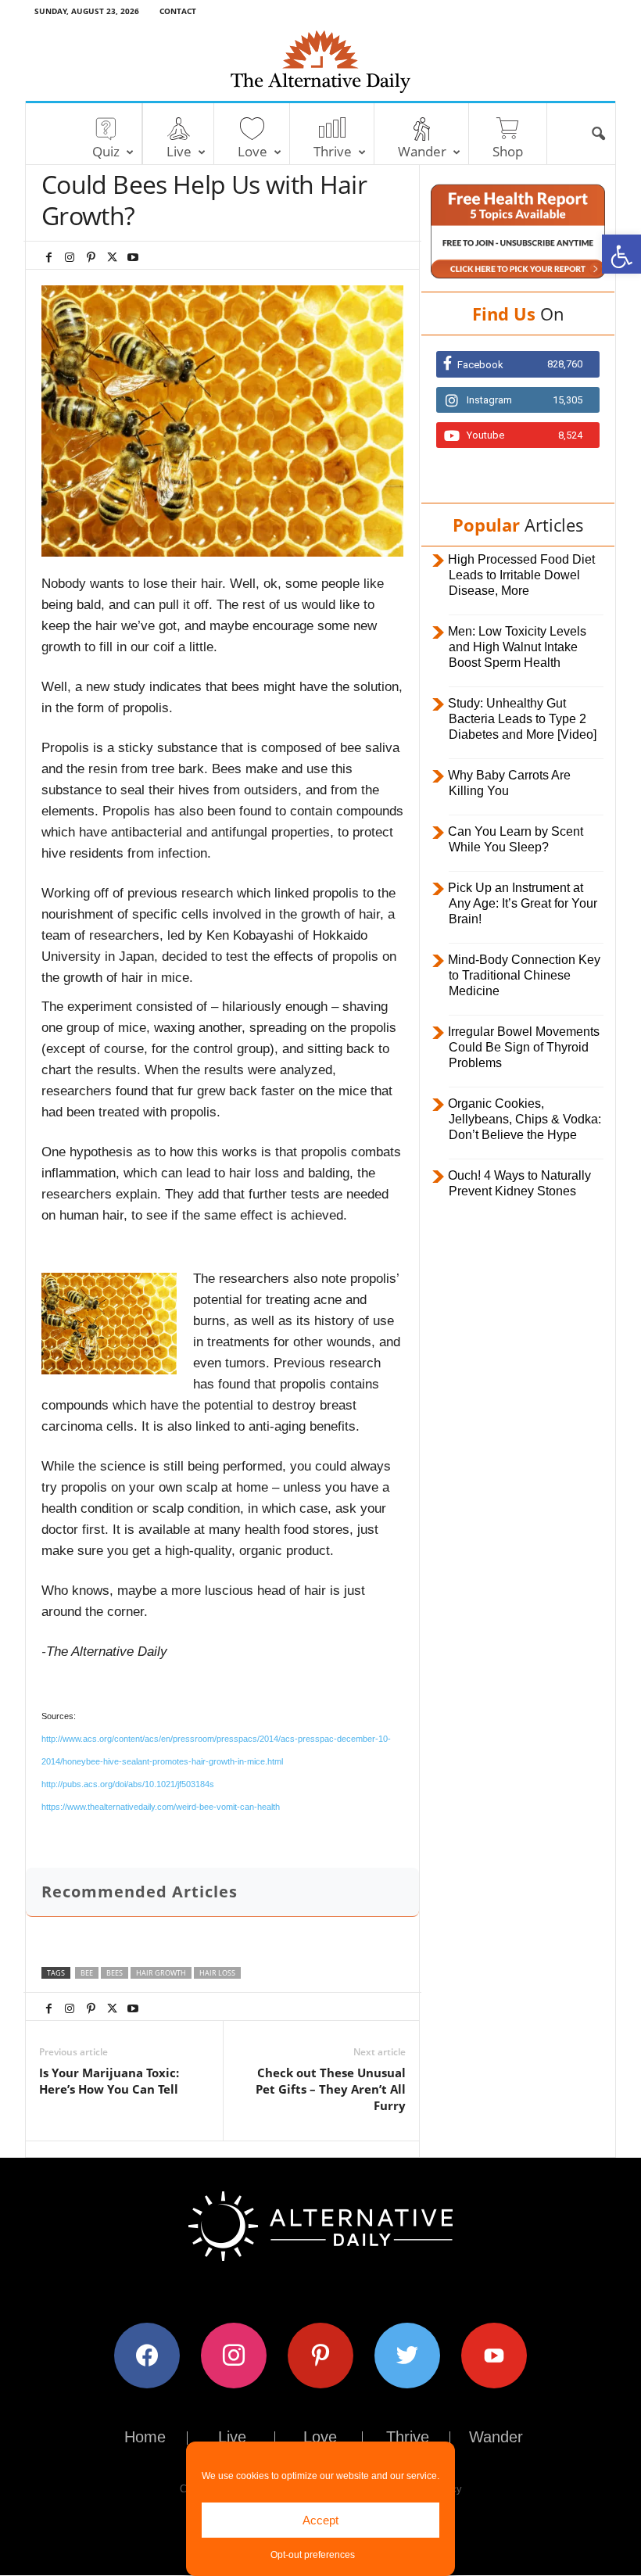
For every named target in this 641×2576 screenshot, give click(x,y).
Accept (320, 2520)
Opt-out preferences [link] (313, 2555)
